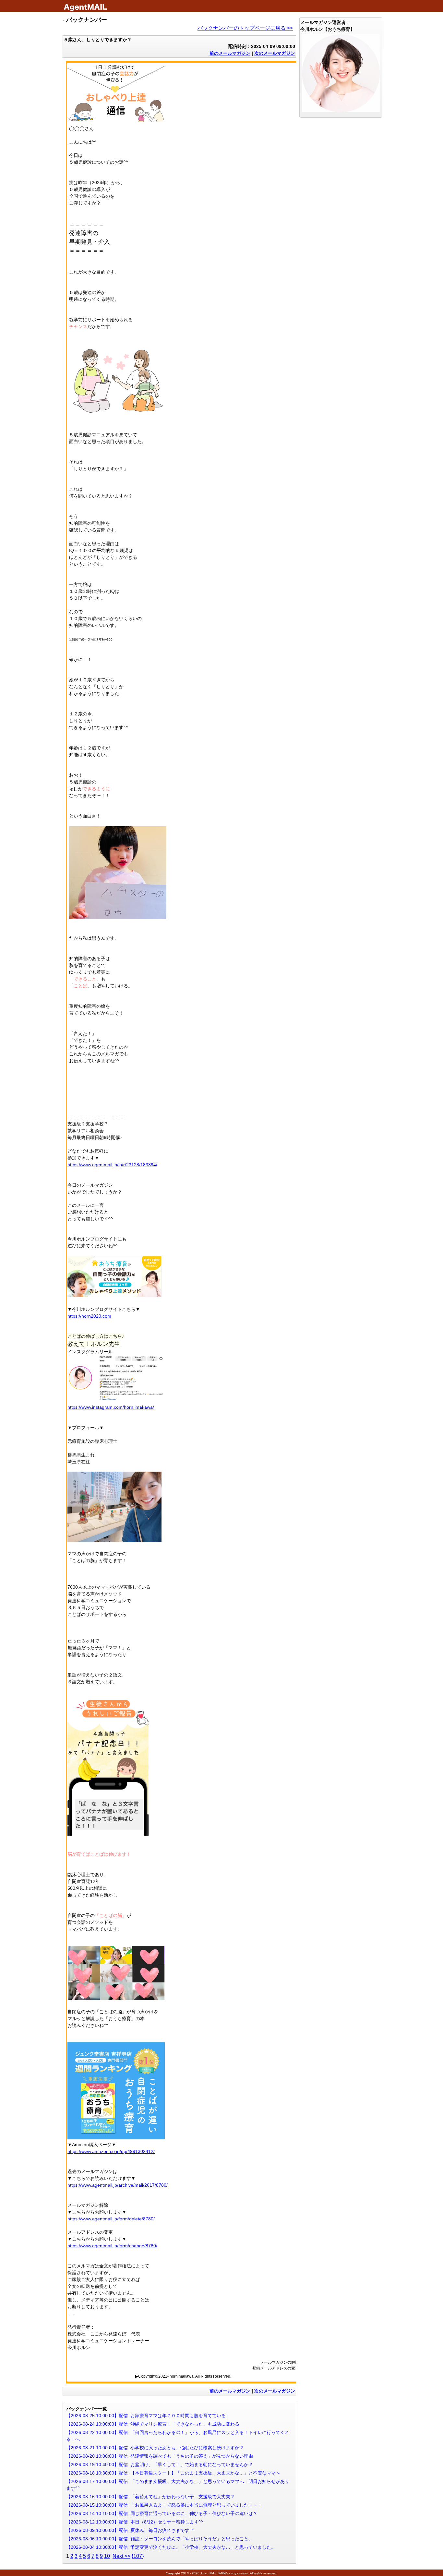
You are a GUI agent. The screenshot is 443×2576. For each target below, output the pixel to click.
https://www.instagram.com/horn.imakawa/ (111, 1407)
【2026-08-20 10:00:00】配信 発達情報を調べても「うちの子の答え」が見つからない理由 (160, 2456)
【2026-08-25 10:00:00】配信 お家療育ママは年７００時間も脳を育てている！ (148, 2416)
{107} (138, 2556)
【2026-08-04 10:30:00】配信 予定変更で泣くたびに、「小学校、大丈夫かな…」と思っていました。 (171, 2547)
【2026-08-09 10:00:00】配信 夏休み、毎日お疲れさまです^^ (130, 2530)
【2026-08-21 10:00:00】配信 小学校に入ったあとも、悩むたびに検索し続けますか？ (155, 2448)
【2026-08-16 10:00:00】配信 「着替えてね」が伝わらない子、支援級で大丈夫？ (150, 2497)
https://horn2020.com (89, 1316)
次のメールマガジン (275, 53)
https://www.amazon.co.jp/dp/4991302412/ (111, 2151)
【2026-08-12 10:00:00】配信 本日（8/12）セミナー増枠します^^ (135, 2522)
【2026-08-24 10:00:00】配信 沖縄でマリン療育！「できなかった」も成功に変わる (153, 2424)
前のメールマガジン (230, 53)
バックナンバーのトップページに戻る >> (245, 28)
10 (107, 2556)
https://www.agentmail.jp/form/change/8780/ (112, 2246)
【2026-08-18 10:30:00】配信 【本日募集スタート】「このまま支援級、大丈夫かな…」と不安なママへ (173, 2473)
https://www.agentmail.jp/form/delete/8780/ (111, 2219)
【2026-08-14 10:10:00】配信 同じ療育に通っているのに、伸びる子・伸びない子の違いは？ (162, 2513)
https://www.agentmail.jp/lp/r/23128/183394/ (112, 1165)
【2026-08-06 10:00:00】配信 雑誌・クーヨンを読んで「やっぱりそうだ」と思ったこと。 (160, 2539)
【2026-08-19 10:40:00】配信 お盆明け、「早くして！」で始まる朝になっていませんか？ (160, 2464)
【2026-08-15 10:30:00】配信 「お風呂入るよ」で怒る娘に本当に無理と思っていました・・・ (164, 2505)
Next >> (121, 2556)
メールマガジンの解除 (280, 2362)
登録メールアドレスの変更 (276, 2368)
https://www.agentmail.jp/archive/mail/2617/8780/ (118, 2185)
